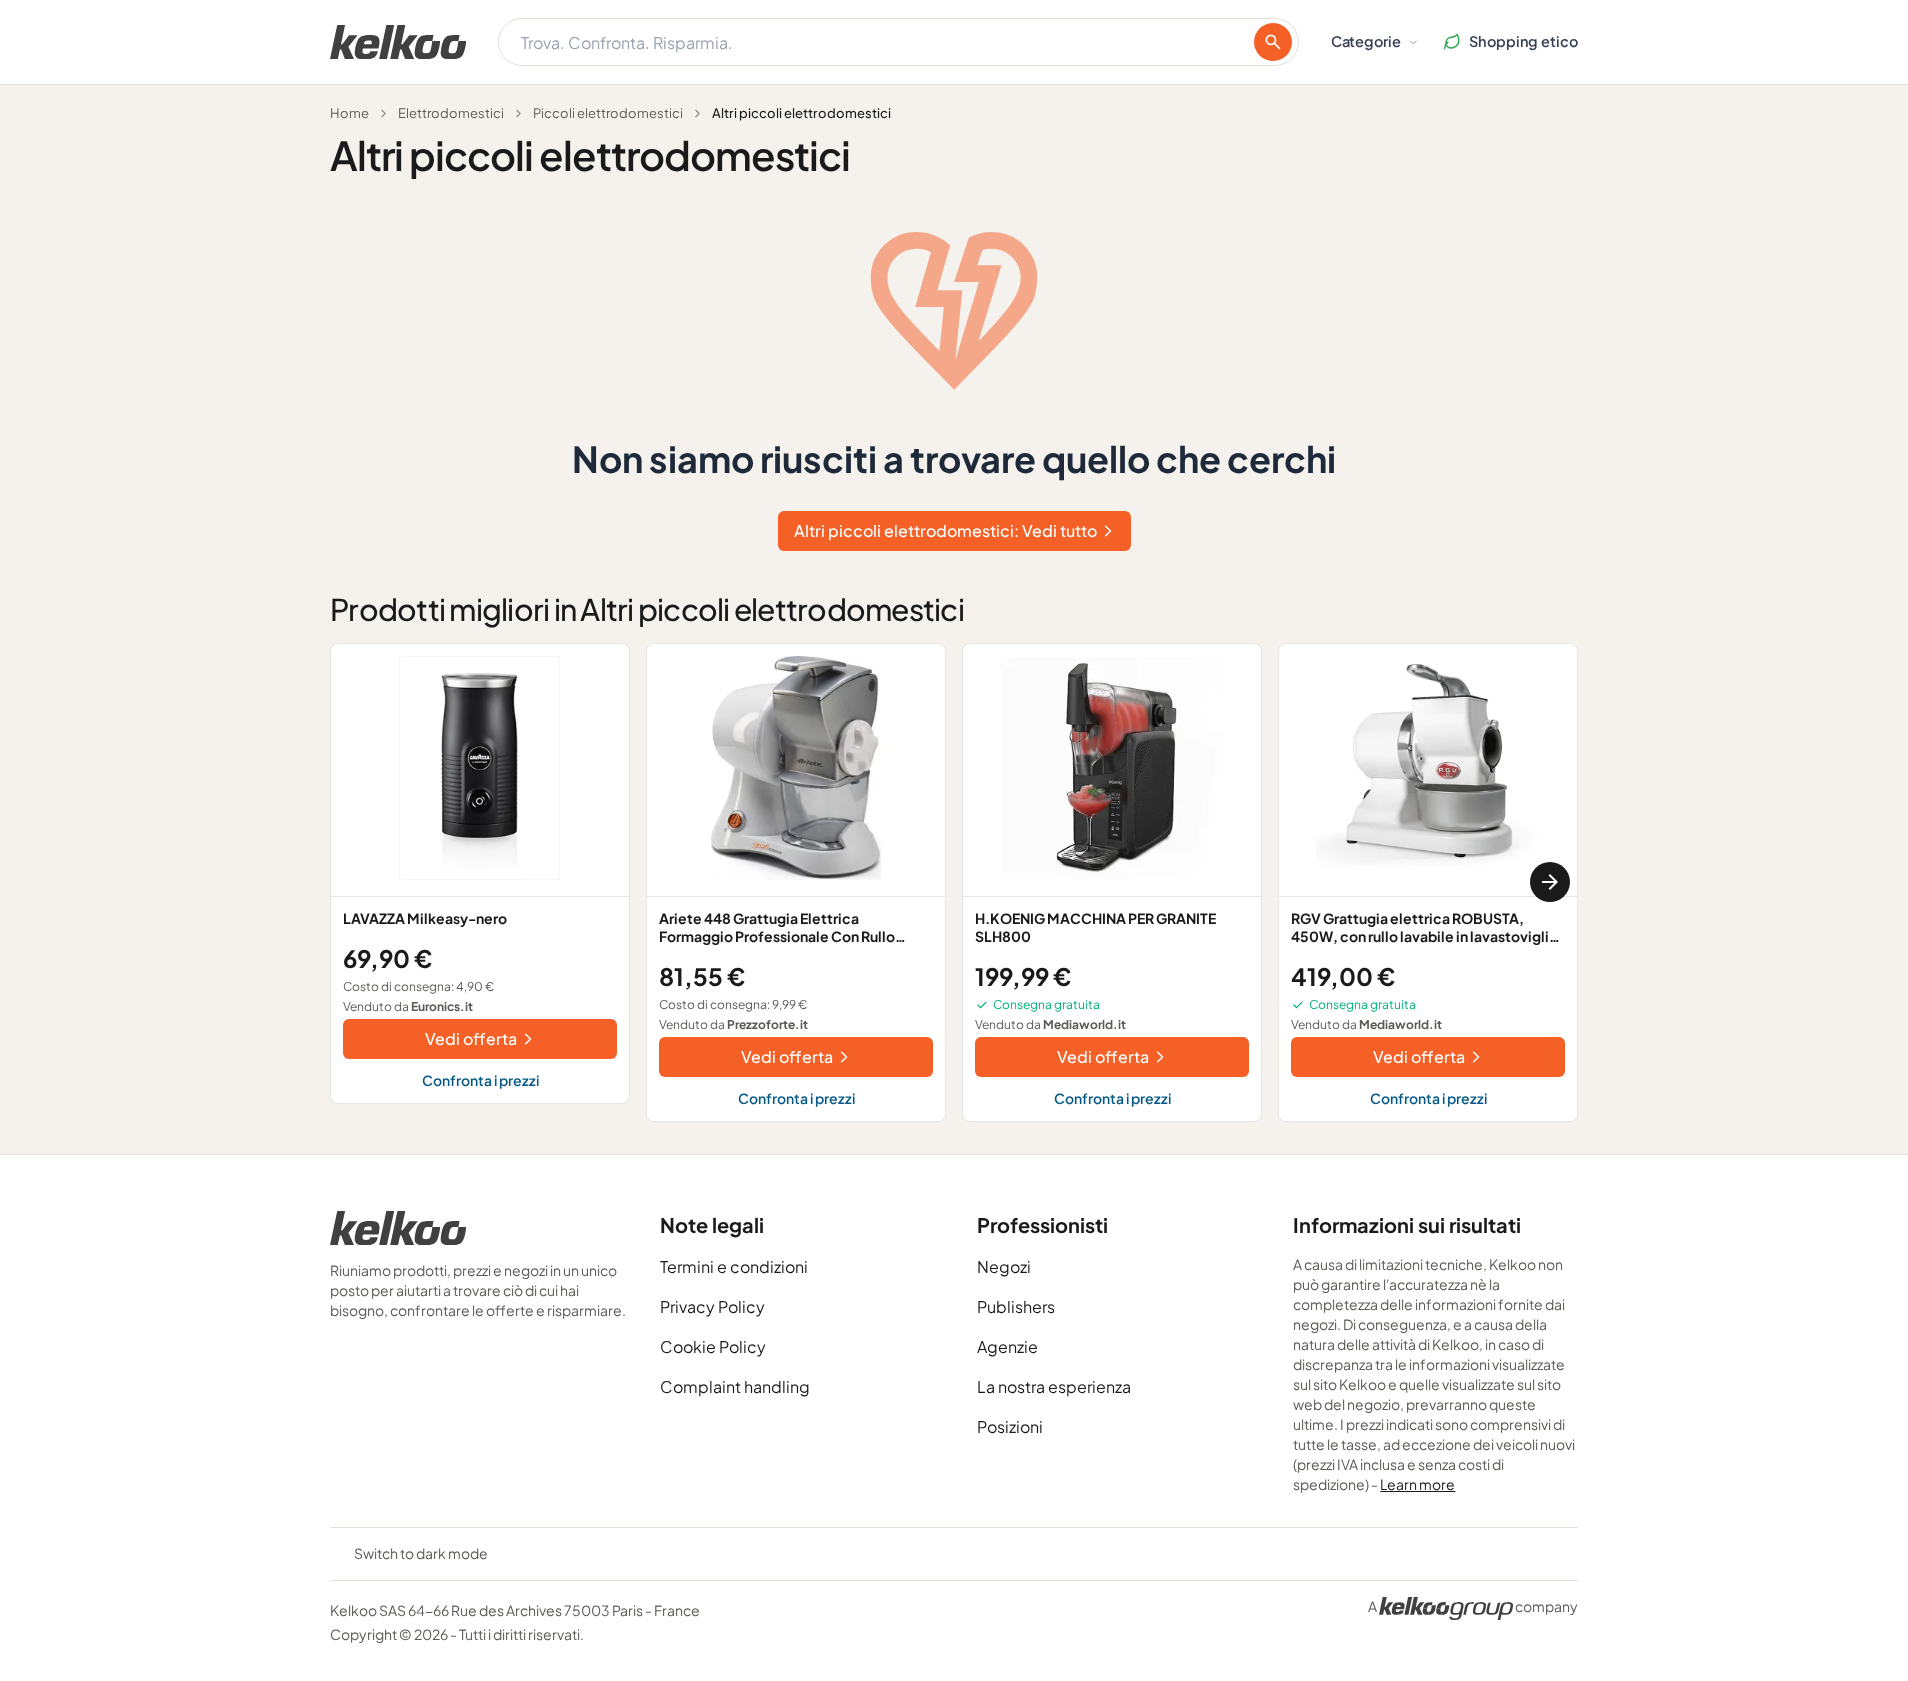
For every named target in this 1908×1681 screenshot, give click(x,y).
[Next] (1550, 882)
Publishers (1016, 1306)
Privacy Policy (712, 1306)
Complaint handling (735, 1386)
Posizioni (1010, 1426)
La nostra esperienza (1054, 1386)
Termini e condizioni (734, 1266)
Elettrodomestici (451, 113)
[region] (954, 882)
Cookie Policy (713, 1346)
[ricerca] (1273, 42)
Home (349, 113)
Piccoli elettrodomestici (608, 113)
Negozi (1004, 1266)
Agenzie (1007, 1346)
